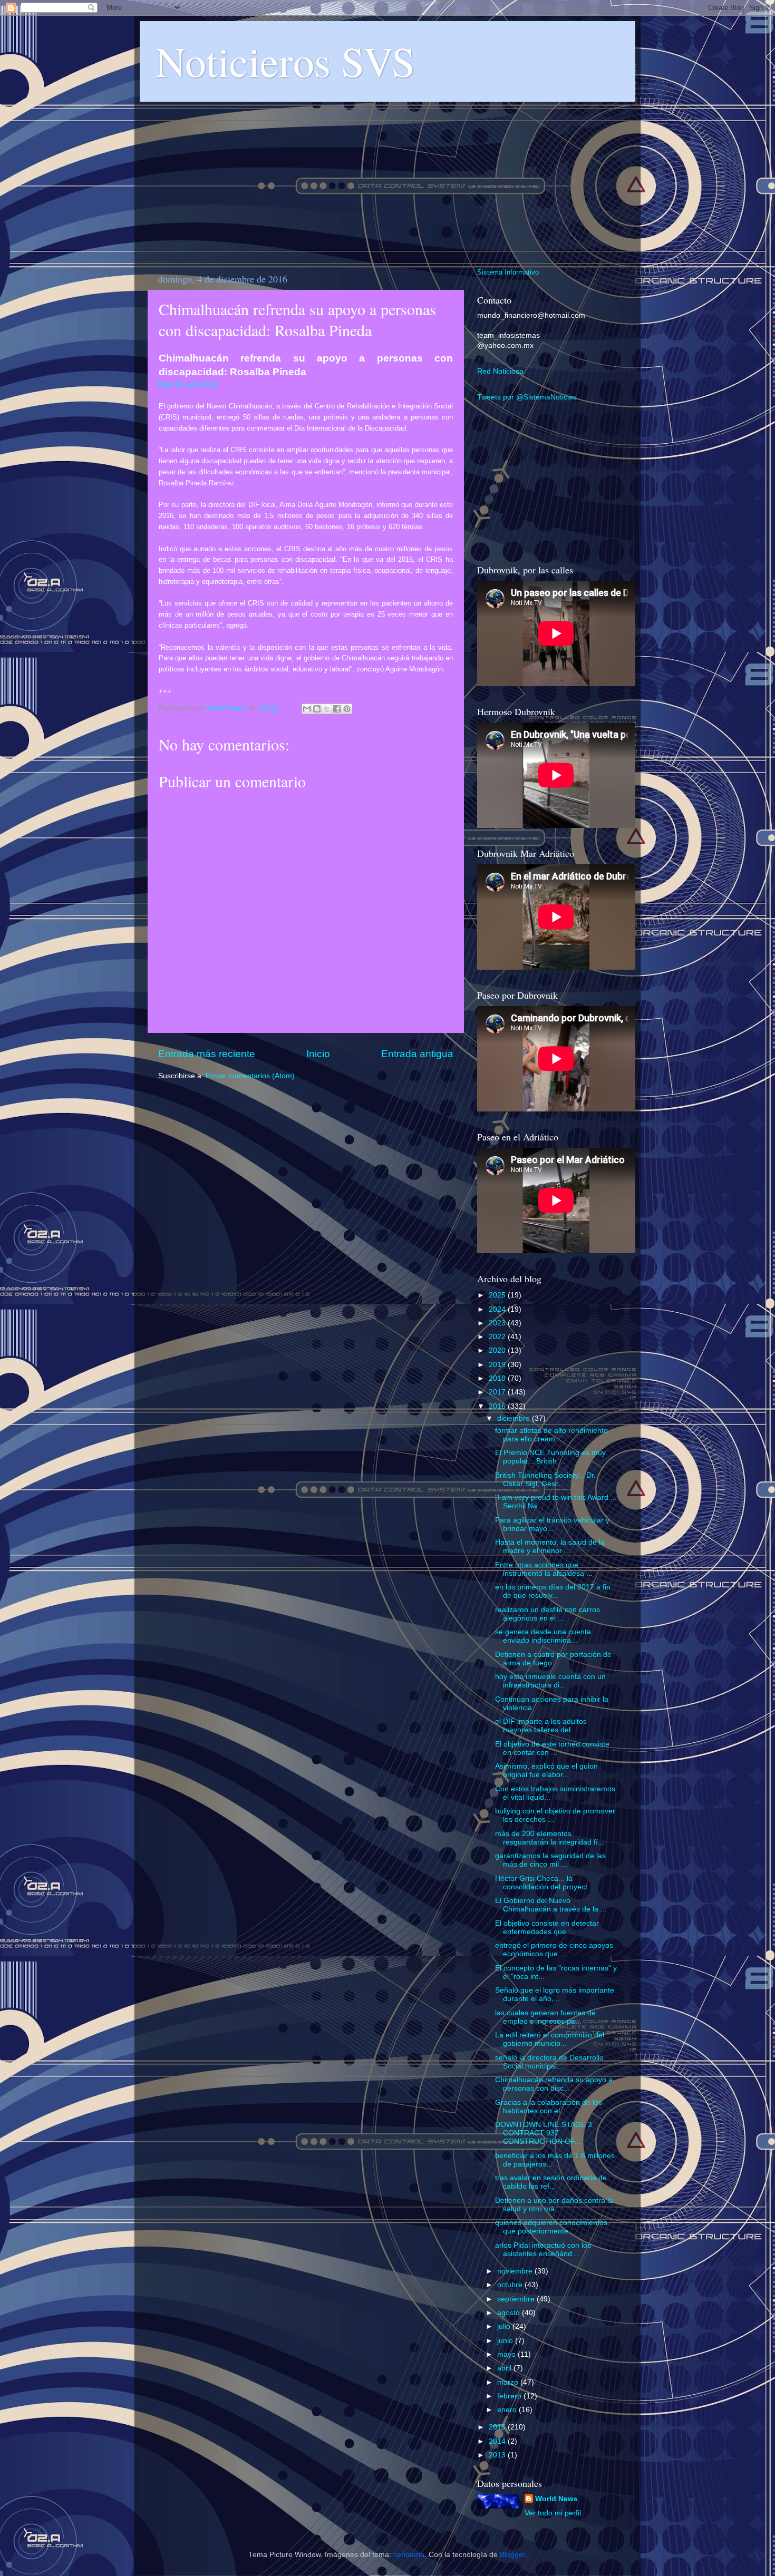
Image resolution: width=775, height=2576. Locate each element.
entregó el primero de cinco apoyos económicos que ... (554, 1950)
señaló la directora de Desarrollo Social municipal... (549, 2062)
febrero (510, 2396)
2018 (498, 1378)
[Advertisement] (387, 179)
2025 (498, 1295)
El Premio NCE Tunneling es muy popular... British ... (550, 1457)
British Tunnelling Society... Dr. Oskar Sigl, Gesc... (545, 1480)
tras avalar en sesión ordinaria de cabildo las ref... (551, 2182)
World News (556, 2499)
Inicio (318, 1054)
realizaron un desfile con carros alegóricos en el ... (548, 1614)
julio (505, 2326)
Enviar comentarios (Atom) (250, 1076)
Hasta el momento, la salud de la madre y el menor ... (550, 1546)
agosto (510, 2313)
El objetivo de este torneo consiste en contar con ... (552, 1748)
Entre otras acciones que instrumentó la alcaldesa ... (544, 1569)
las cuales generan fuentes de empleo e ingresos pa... (545, 2017)
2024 (498, 1309)
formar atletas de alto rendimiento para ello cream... (551, 1435)
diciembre (515, 1418)
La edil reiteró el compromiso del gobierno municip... (550, 2039)
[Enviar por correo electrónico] (307, 709)
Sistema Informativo (508, 272)
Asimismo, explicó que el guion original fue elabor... (546, 1770)
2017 (498, 1392)
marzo (509, 2382)
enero (508, 2410)
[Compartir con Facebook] (337, 709)
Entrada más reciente (207, 1054)
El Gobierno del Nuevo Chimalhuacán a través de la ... (551, 1905)
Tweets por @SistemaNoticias (527, 397)
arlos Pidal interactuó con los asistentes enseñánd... (543, 2250)
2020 (498, 1350)
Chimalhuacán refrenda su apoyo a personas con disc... (554, 2084)
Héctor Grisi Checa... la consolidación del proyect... (544, 1883)
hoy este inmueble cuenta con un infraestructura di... (550, 1681)
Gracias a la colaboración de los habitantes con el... (549, 2107)
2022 (498, 1337)
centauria (409, 2555)
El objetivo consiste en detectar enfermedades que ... (547, 1928)
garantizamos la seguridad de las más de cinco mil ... (550, 1860)
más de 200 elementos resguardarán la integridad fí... (550, 1838)
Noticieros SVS (285, 61)
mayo (507, 2354)
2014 (498, 2441)
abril (505, 2368)
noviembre (516, 2271)
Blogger (512, 2555)
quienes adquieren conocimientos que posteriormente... (551, 2227)
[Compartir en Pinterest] (347, 709)
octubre (511, 2285)
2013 (498, 2455)
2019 (498, 1365)
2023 (498, 1323)
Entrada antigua (417, 1054)
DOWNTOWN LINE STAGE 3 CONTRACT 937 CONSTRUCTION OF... (544, 2133)
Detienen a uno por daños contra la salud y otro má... (554, 2205)
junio (506, 2341)
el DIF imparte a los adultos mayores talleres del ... (541, 1726)
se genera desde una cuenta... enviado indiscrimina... (546, 1636)
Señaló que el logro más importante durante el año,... (555, 1994)
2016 (498, 1406)
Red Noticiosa (500, 371)
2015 (498, 2427)
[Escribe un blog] (317, 709)
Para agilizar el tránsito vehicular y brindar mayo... (552, 1524)
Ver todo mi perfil (553, 2513)
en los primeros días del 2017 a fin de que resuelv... (553, 1591)
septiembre (517, 2299)
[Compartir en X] (327, 709)
